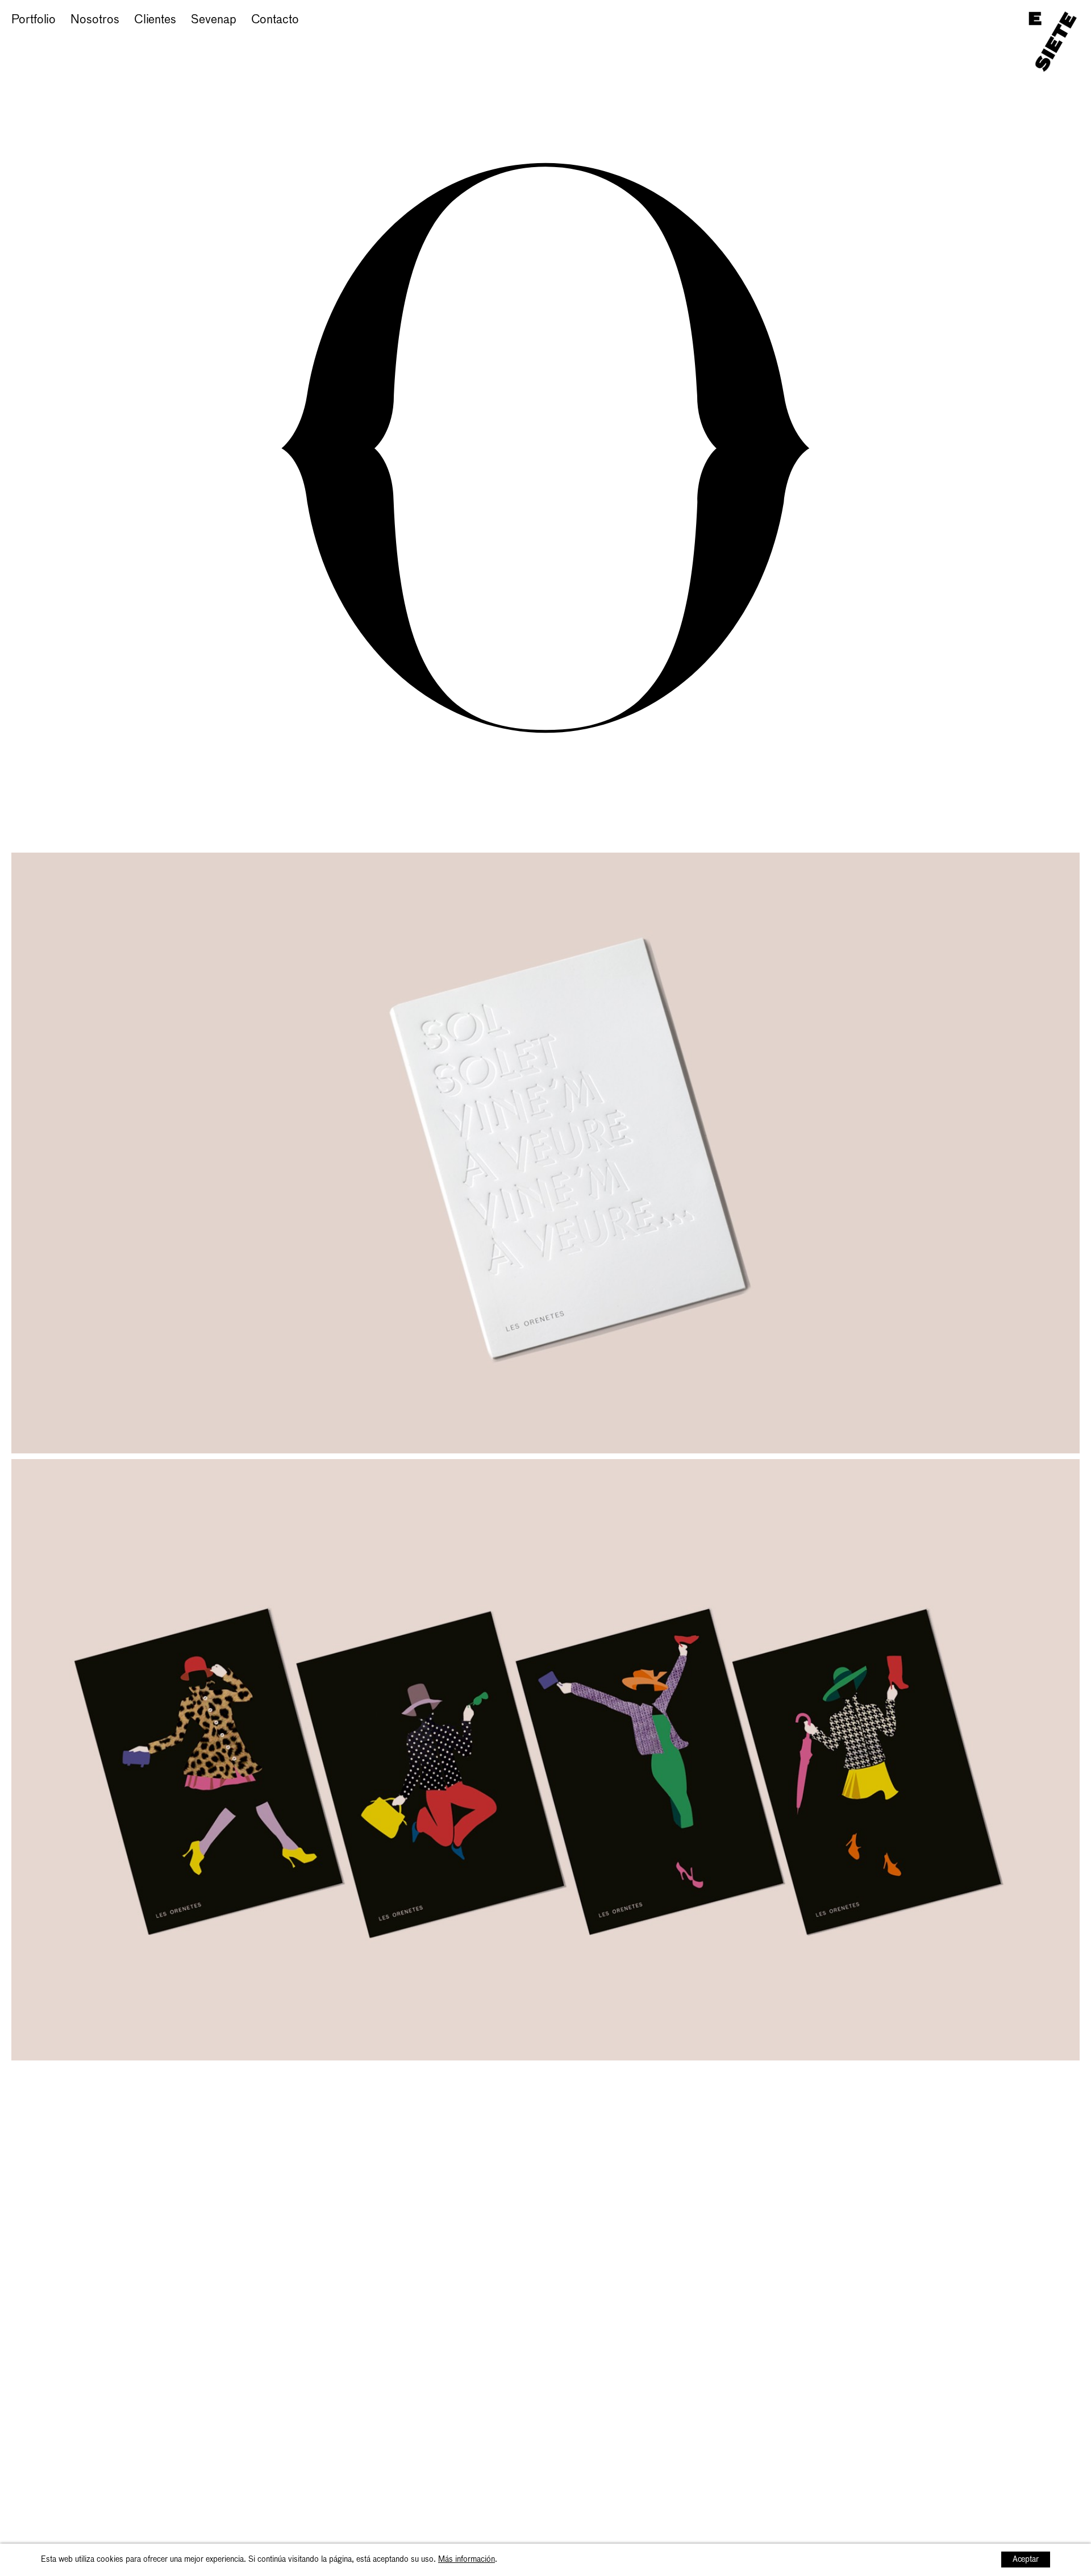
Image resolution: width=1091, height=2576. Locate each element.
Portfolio (34, 20)
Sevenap (213, 20)
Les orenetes (45, 38)
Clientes (155, 20)
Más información (467, 2560)
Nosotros (95, 20)
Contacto (275, 20)
